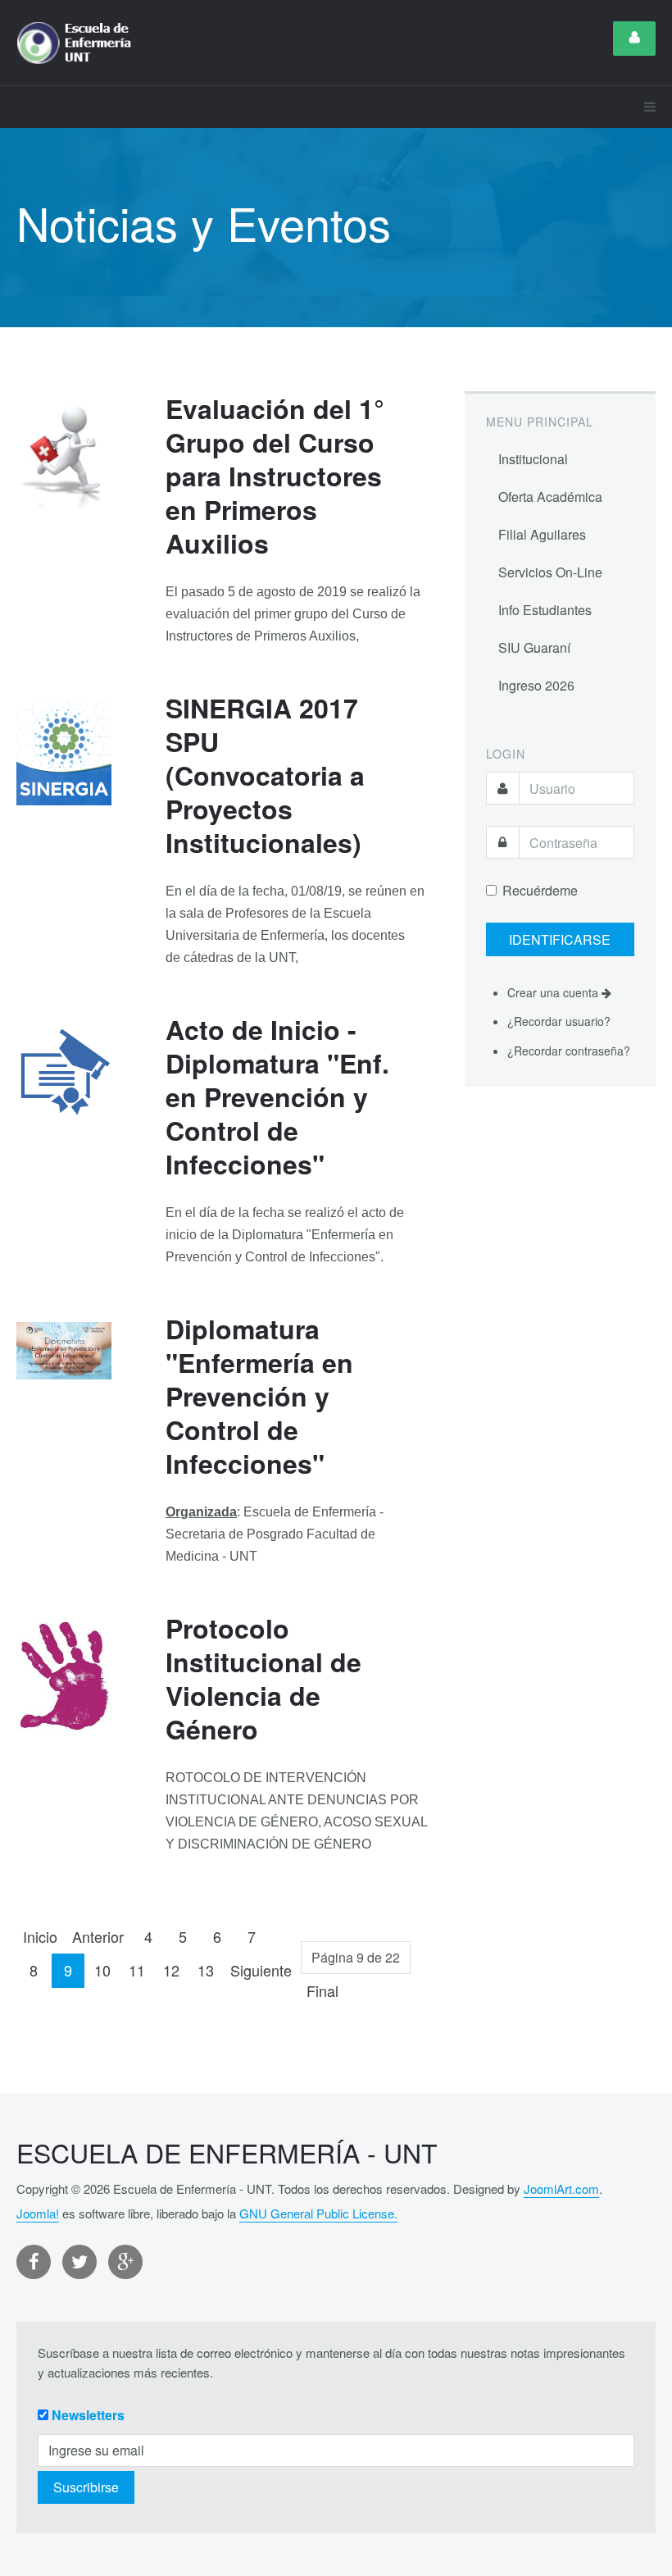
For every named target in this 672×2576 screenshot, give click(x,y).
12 (171, 1970)
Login (634, 39)
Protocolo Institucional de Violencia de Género (263, 1678)
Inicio (40, 1936)
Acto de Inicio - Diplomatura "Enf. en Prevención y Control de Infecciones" (277, 1097)
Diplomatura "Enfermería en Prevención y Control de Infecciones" (259, 1396)
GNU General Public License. (318, 2213)
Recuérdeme (540, 890)
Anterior (98, 1936)
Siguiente (261, 1970)
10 (102, 1970)
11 (137, 1970)
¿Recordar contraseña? (569, 1051)
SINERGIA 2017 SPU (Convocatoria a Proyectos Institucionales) (265, 775)
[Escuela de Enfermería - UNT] (79, 43)
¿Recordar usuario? (559, 1021)
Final (322, 1990)
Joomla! (38, 2213)
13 (206, 1970)
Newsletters (88, 2415)
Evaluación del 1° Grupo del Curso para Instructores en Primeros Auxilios (275, 476)
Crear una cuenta (554, 992)
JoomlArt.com (561, 2188)
